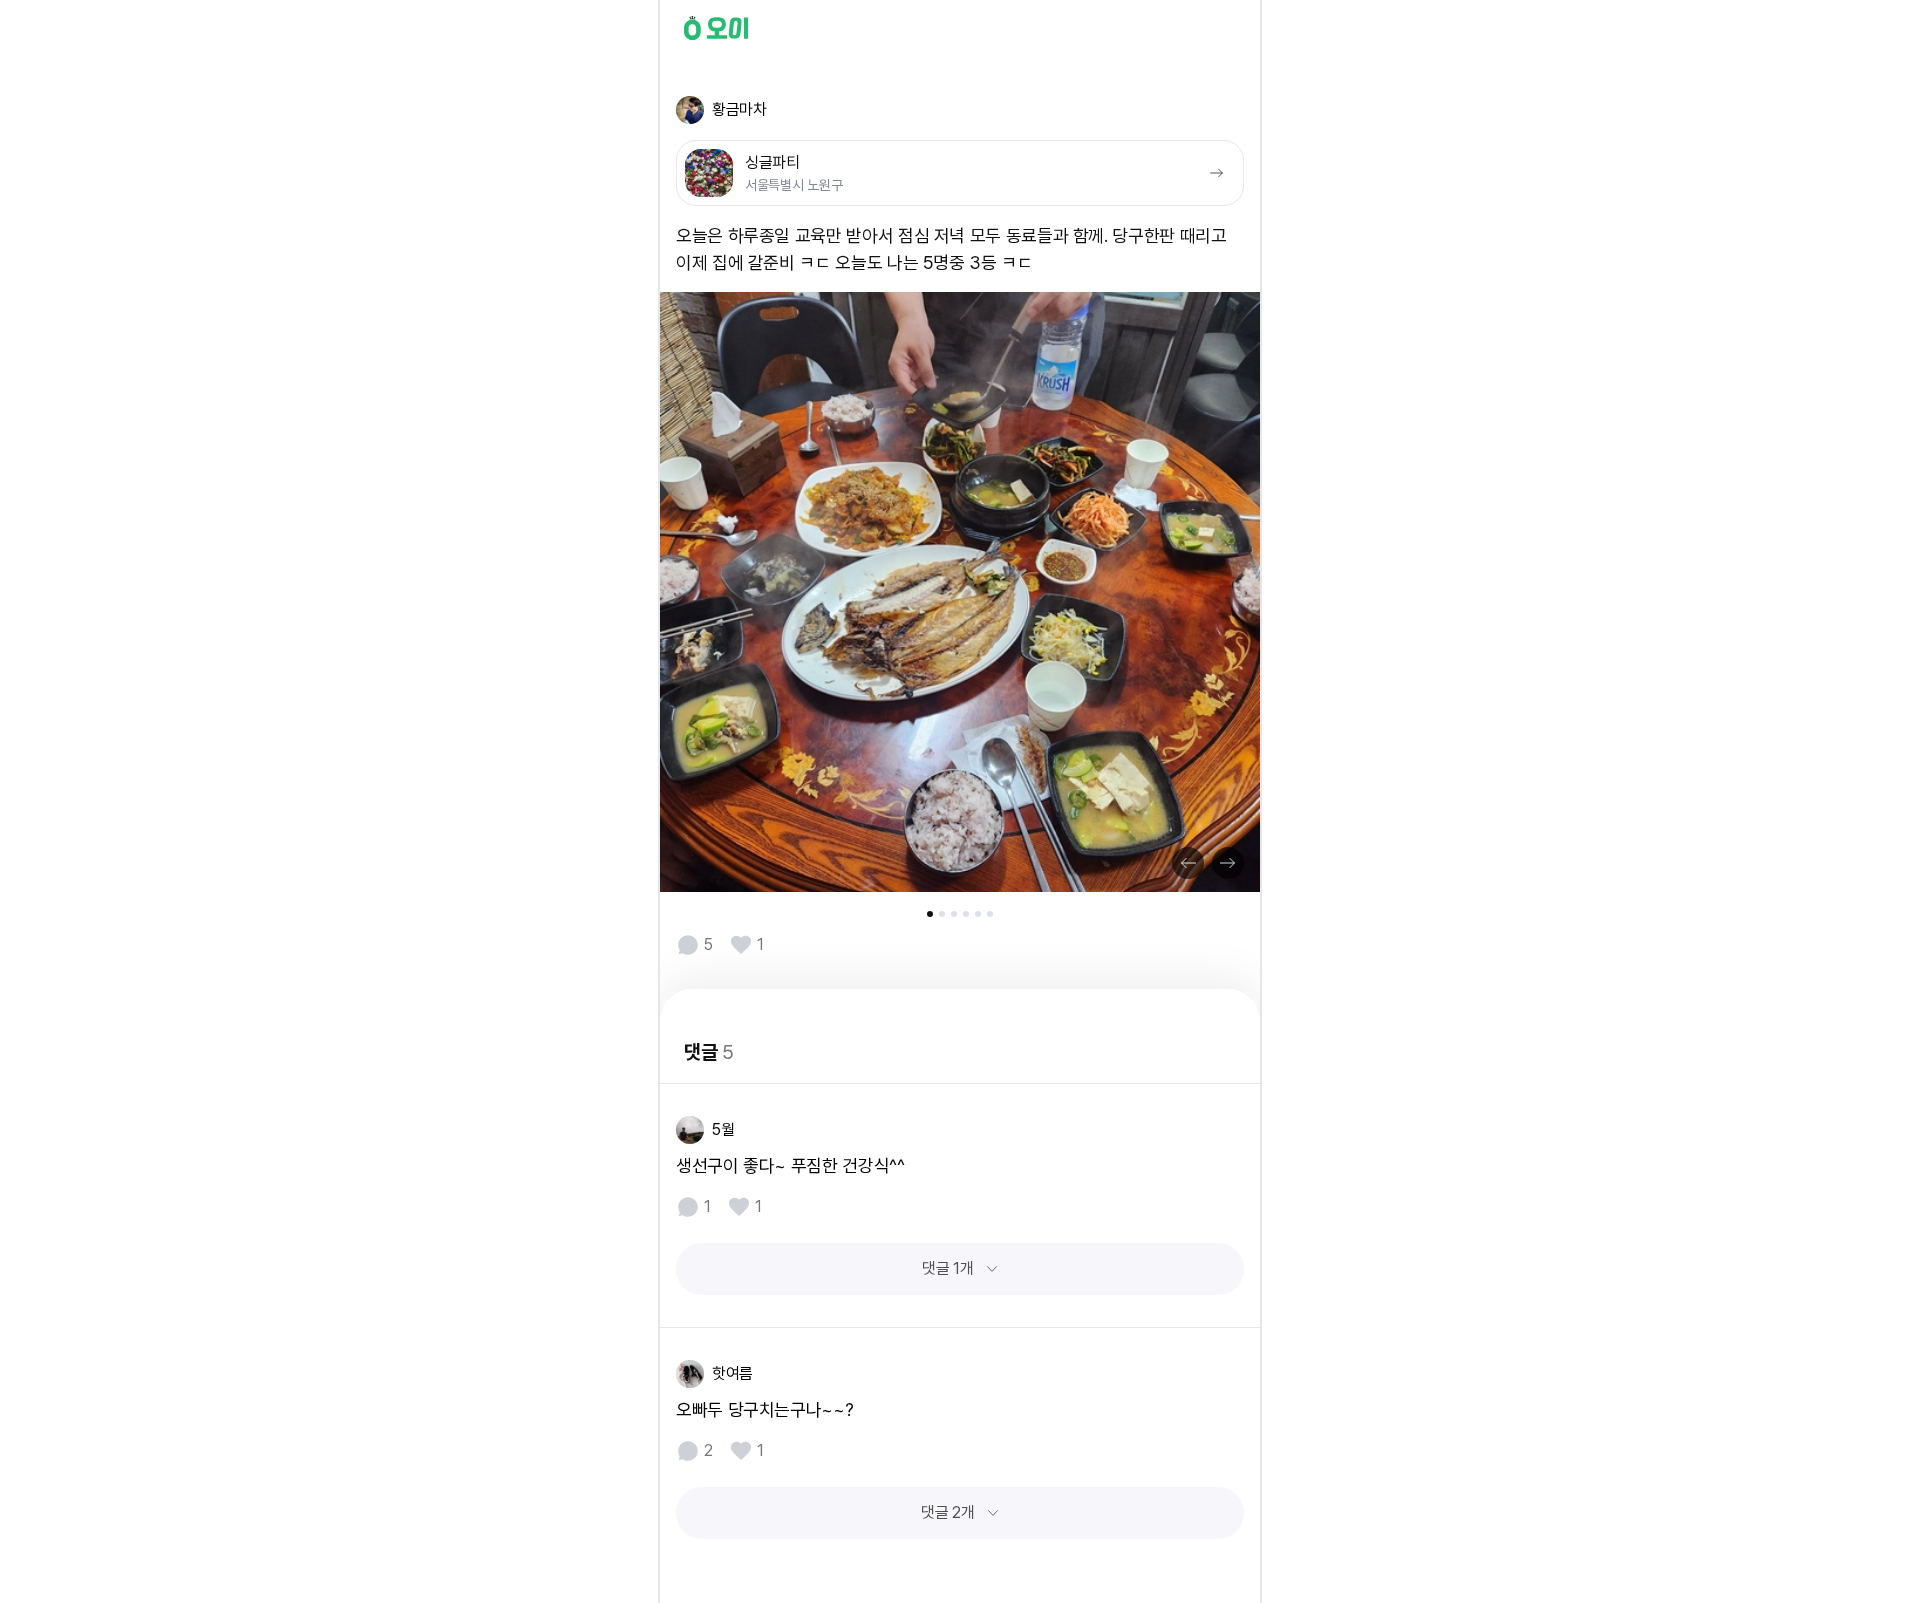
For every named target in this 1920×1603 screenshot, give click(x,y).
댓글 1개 (947, 1268)
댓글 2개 (947, 1512)
